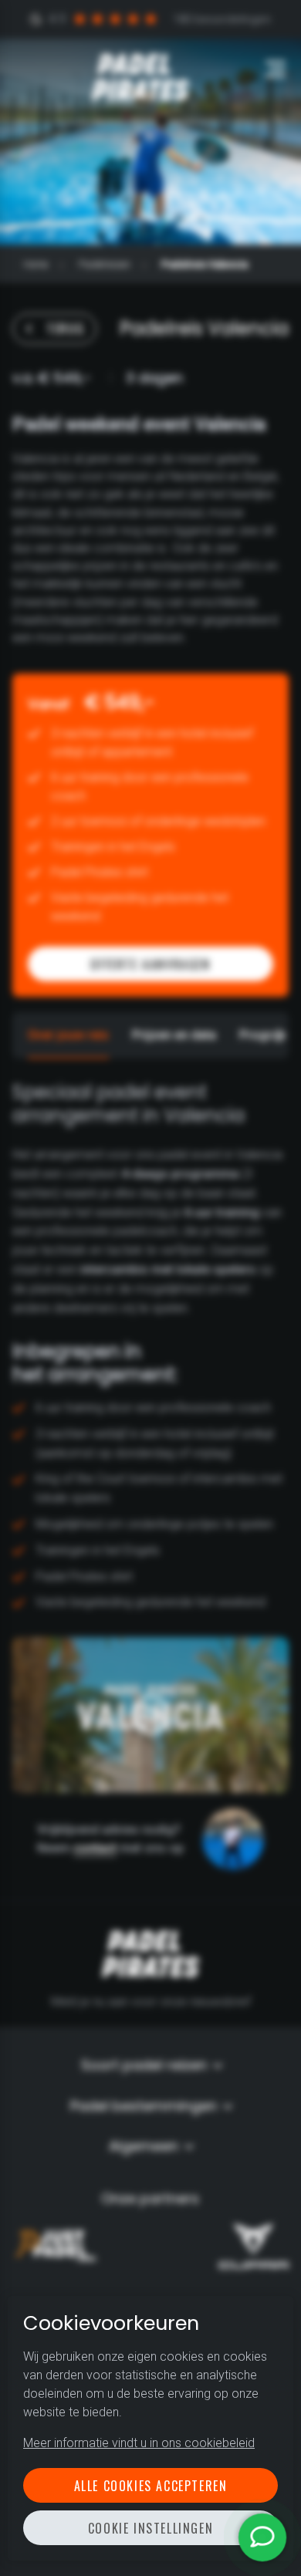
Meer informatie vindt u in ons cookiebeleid (139, 2443)
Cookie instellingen (150, 2528)
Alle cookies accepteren (151, 2486)
